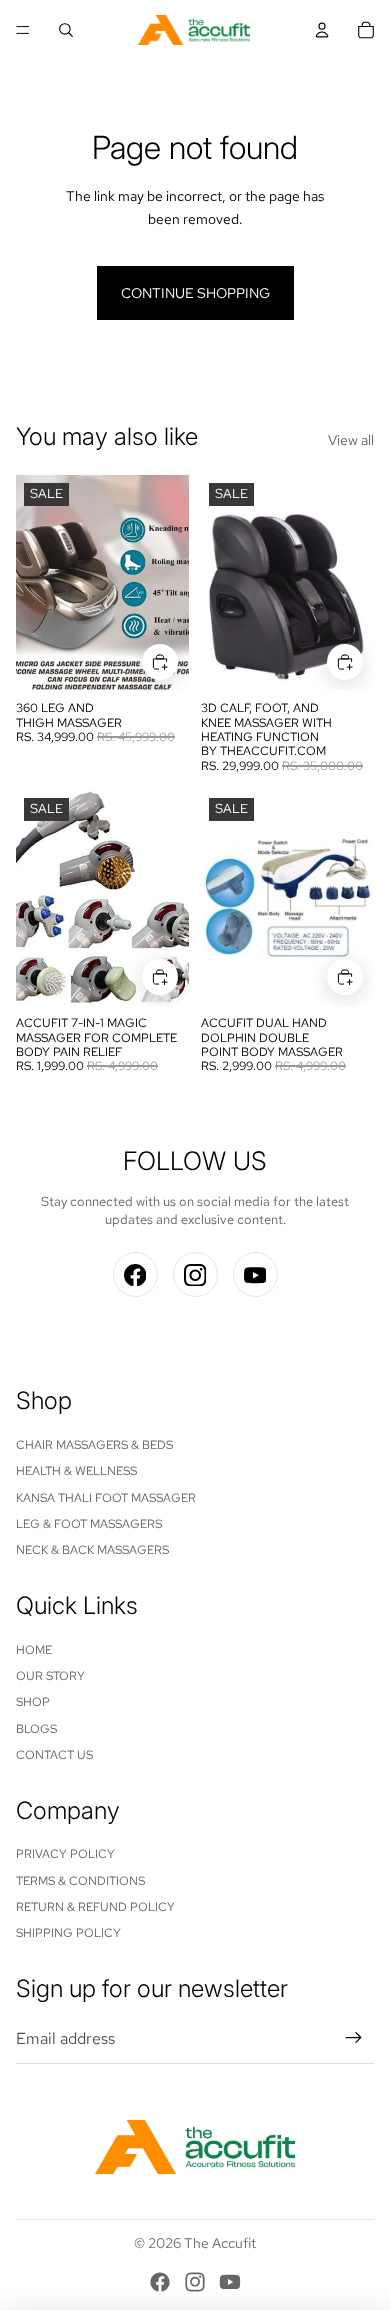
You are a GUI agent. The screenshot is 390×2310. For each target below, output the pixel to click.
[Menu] (23, 30)
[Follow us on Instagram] (195, 1274)
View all (351, 440)
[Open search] (66, 30)
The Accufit (220, 2243)
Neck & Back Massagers (92, 1550)
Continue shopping (195, 293)
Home (34, 1650)
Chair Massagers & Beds (94, 1445)
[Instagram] (195, 2282)
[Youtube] (230, 2282)
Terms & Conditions (80, 1881)
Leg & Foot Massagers (89, 1524)
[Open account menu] (322, 30)
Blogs (36, 1729)
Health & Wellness (76, 1471)
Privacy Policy (65, 1854)
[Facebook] (160, 2282)
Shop (33, 1702)
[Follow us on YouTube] (255, 1274)
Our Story (50, 1676)
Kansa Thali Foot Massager (106, 1498)
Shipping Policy (68, 1933)
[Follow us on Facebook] (135, 1274)
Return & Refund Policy (95, 1907)
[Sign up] (354, 2039)
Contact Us (54, 1755)
